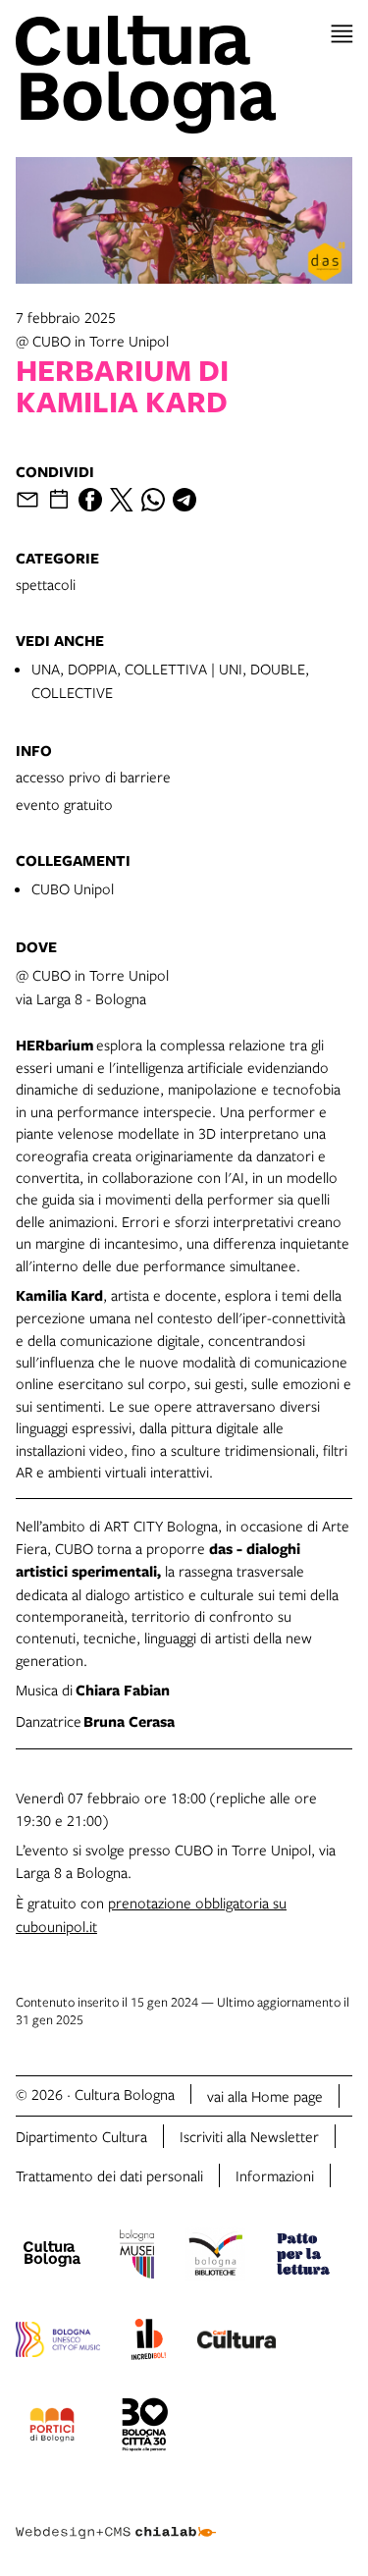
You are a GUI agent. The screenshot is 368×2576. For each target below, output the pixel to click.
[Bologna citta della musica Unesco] (58, 2342)
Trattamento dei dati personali (109, 2175)
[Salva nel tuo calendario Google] (59, 500)
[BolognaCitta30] (145, 2428)
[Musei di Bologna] (137, 2257)
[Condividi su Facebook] (90, 500)
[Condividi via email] (27, 500)
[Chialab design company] (116, 2517)
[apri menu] (342, 34)
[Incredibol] (149, 2342)
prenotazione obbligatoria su (197, 1903)
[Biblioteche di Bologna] (215, 2257)
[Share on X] (122, 500)
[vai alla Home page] (184, 75)
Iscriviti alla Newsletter (249, 2136)
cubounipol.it (56, 1926)
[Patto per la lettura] (303, 2257)
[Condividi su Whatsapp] (153, 500)
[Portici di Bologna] (52, 2428)
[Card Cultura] (237, 2342)
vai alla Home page (265, 2096)
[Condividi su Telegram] (184, 500)
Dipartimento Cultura (81, 2136)
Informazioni (275, 2175)
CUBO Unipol (73, 888)
